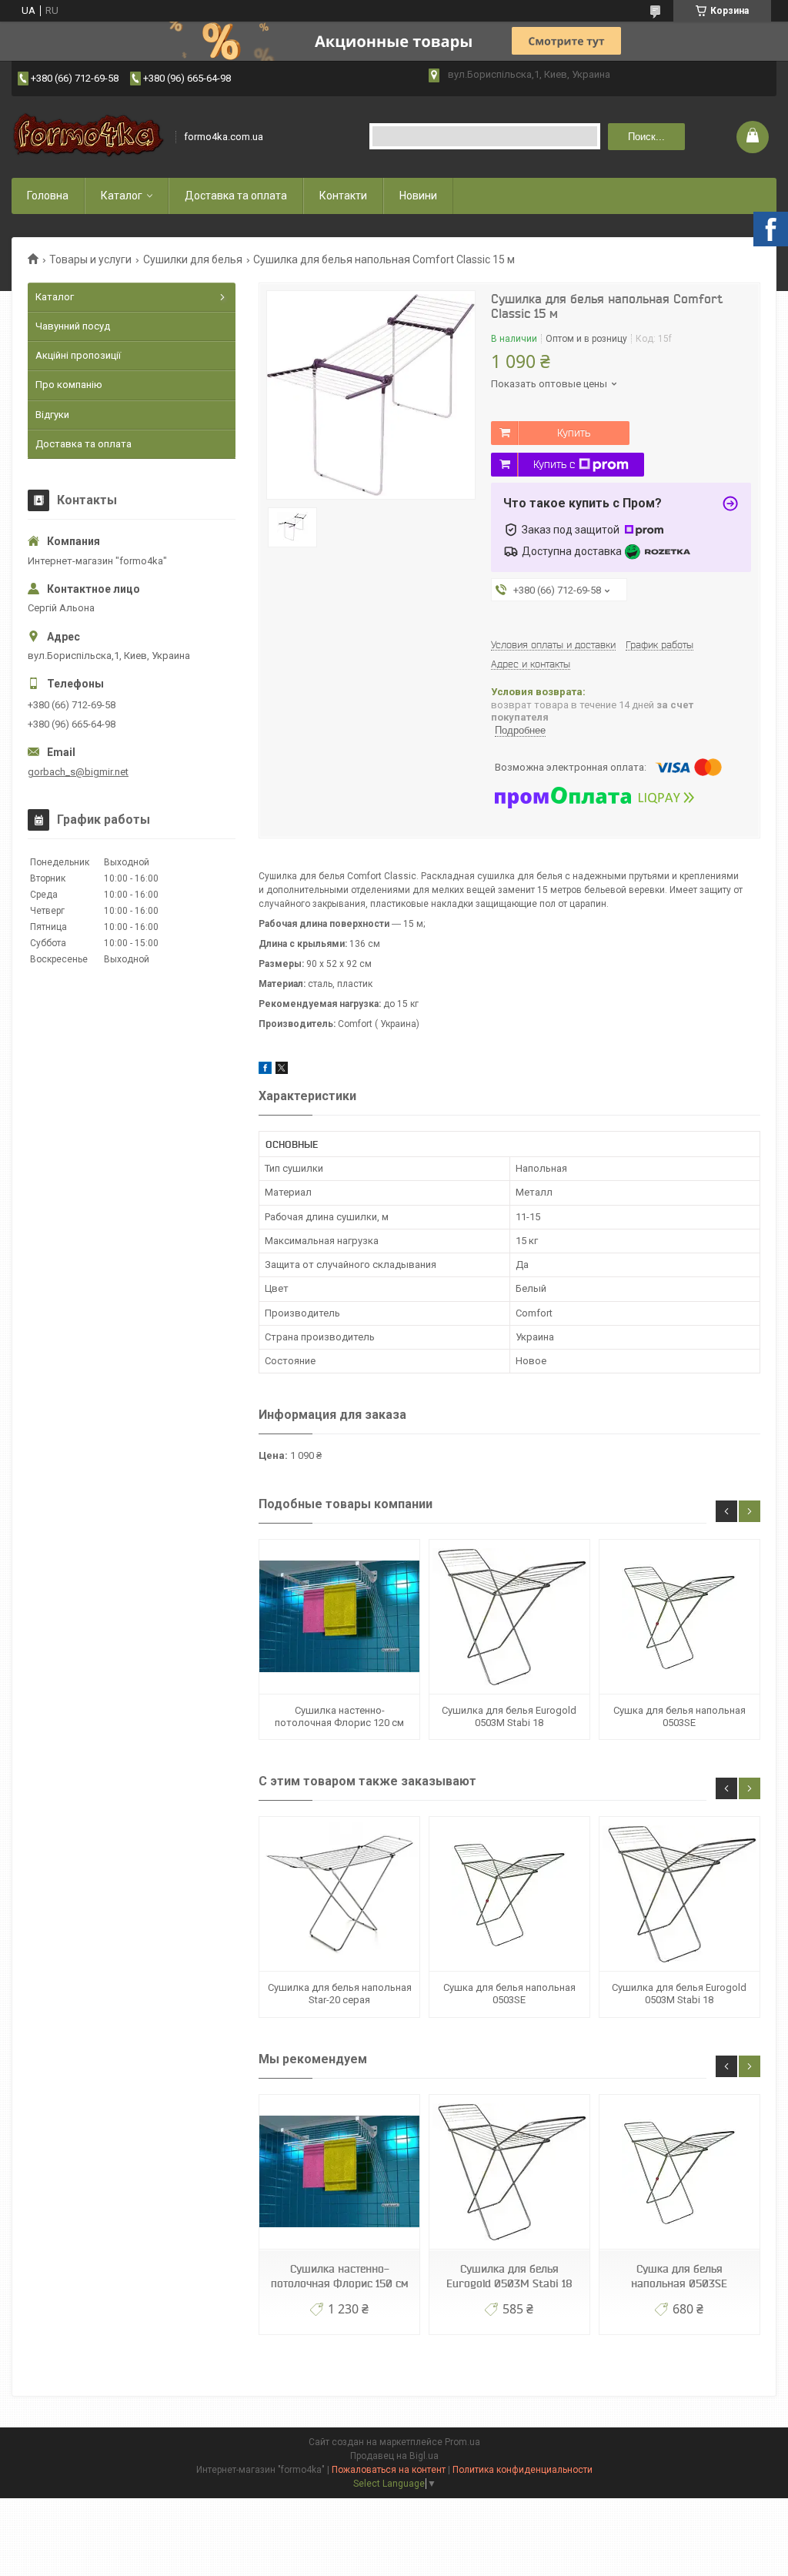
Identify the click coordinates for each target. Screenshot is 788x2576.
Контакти (343, 196)
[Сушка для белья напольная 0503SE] (679, 1617)
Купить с (554, 464)
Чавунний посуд (73, 326)
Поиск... (646, 137)
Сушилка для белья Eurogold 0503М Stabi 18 (509, 1716)
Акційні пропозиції (78, 355)
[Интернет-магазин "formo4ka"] (88, 137)
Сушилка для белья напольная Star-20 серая (340, 1994)
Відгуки (52, 415)
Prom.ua (462, 2442)
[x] (282, 1071)
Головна (48, 196)
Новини (418, 196)
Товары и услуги (90, 259)
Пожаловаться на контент (389, 2470)
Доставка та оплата (236, 196)
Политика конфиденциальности (523, 2470)
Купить (574, 433)
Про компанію (69, 385)
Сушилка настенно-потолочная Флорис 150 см (339, 2276)
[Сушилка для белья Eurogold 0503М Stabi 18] (509, 1617)
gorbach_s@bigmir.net (78, 772)
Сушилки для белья (193, 259)
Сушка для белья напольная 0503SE (679, 1716)
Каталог (122, 196)
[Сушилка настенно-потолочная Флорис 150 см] (339, 2172)
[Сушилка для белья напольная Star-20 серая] (339, 1894)
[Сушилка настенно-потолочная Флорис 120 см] (339, 1617)
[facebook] (265, 1071)
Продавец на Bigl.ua (394, 2456)
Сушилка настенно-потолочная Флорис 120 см (339, 1716)
